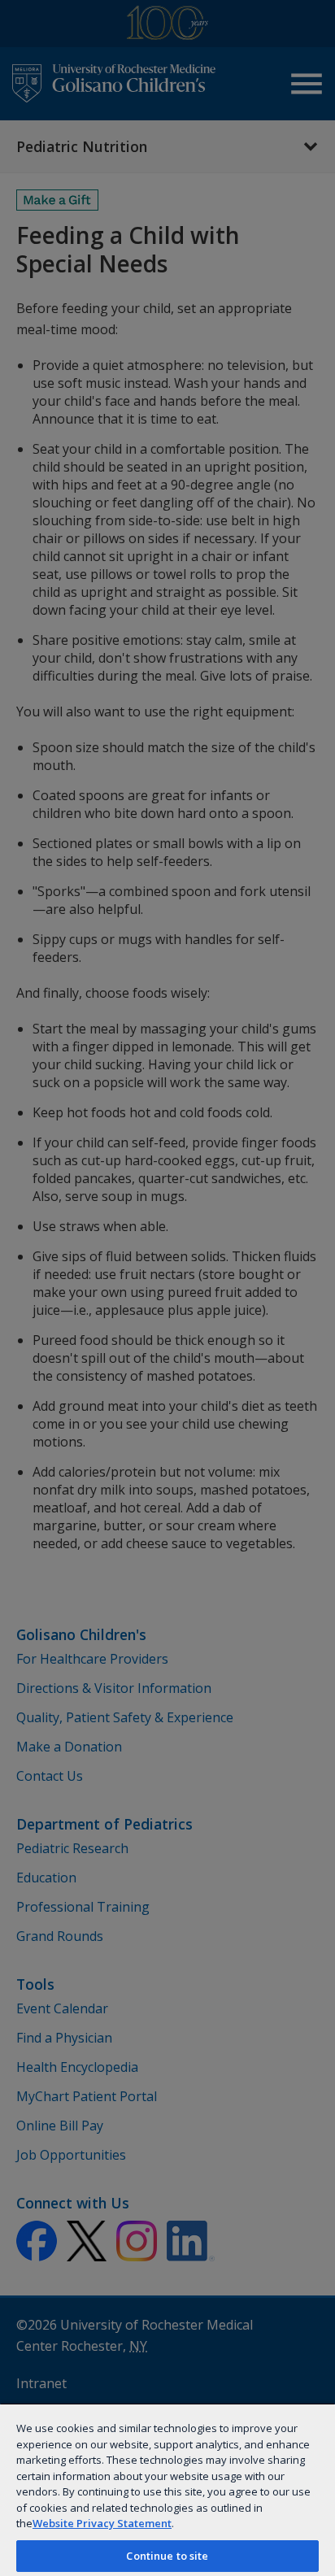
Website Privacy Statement (102, 2523)
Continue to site (167, 2556)
